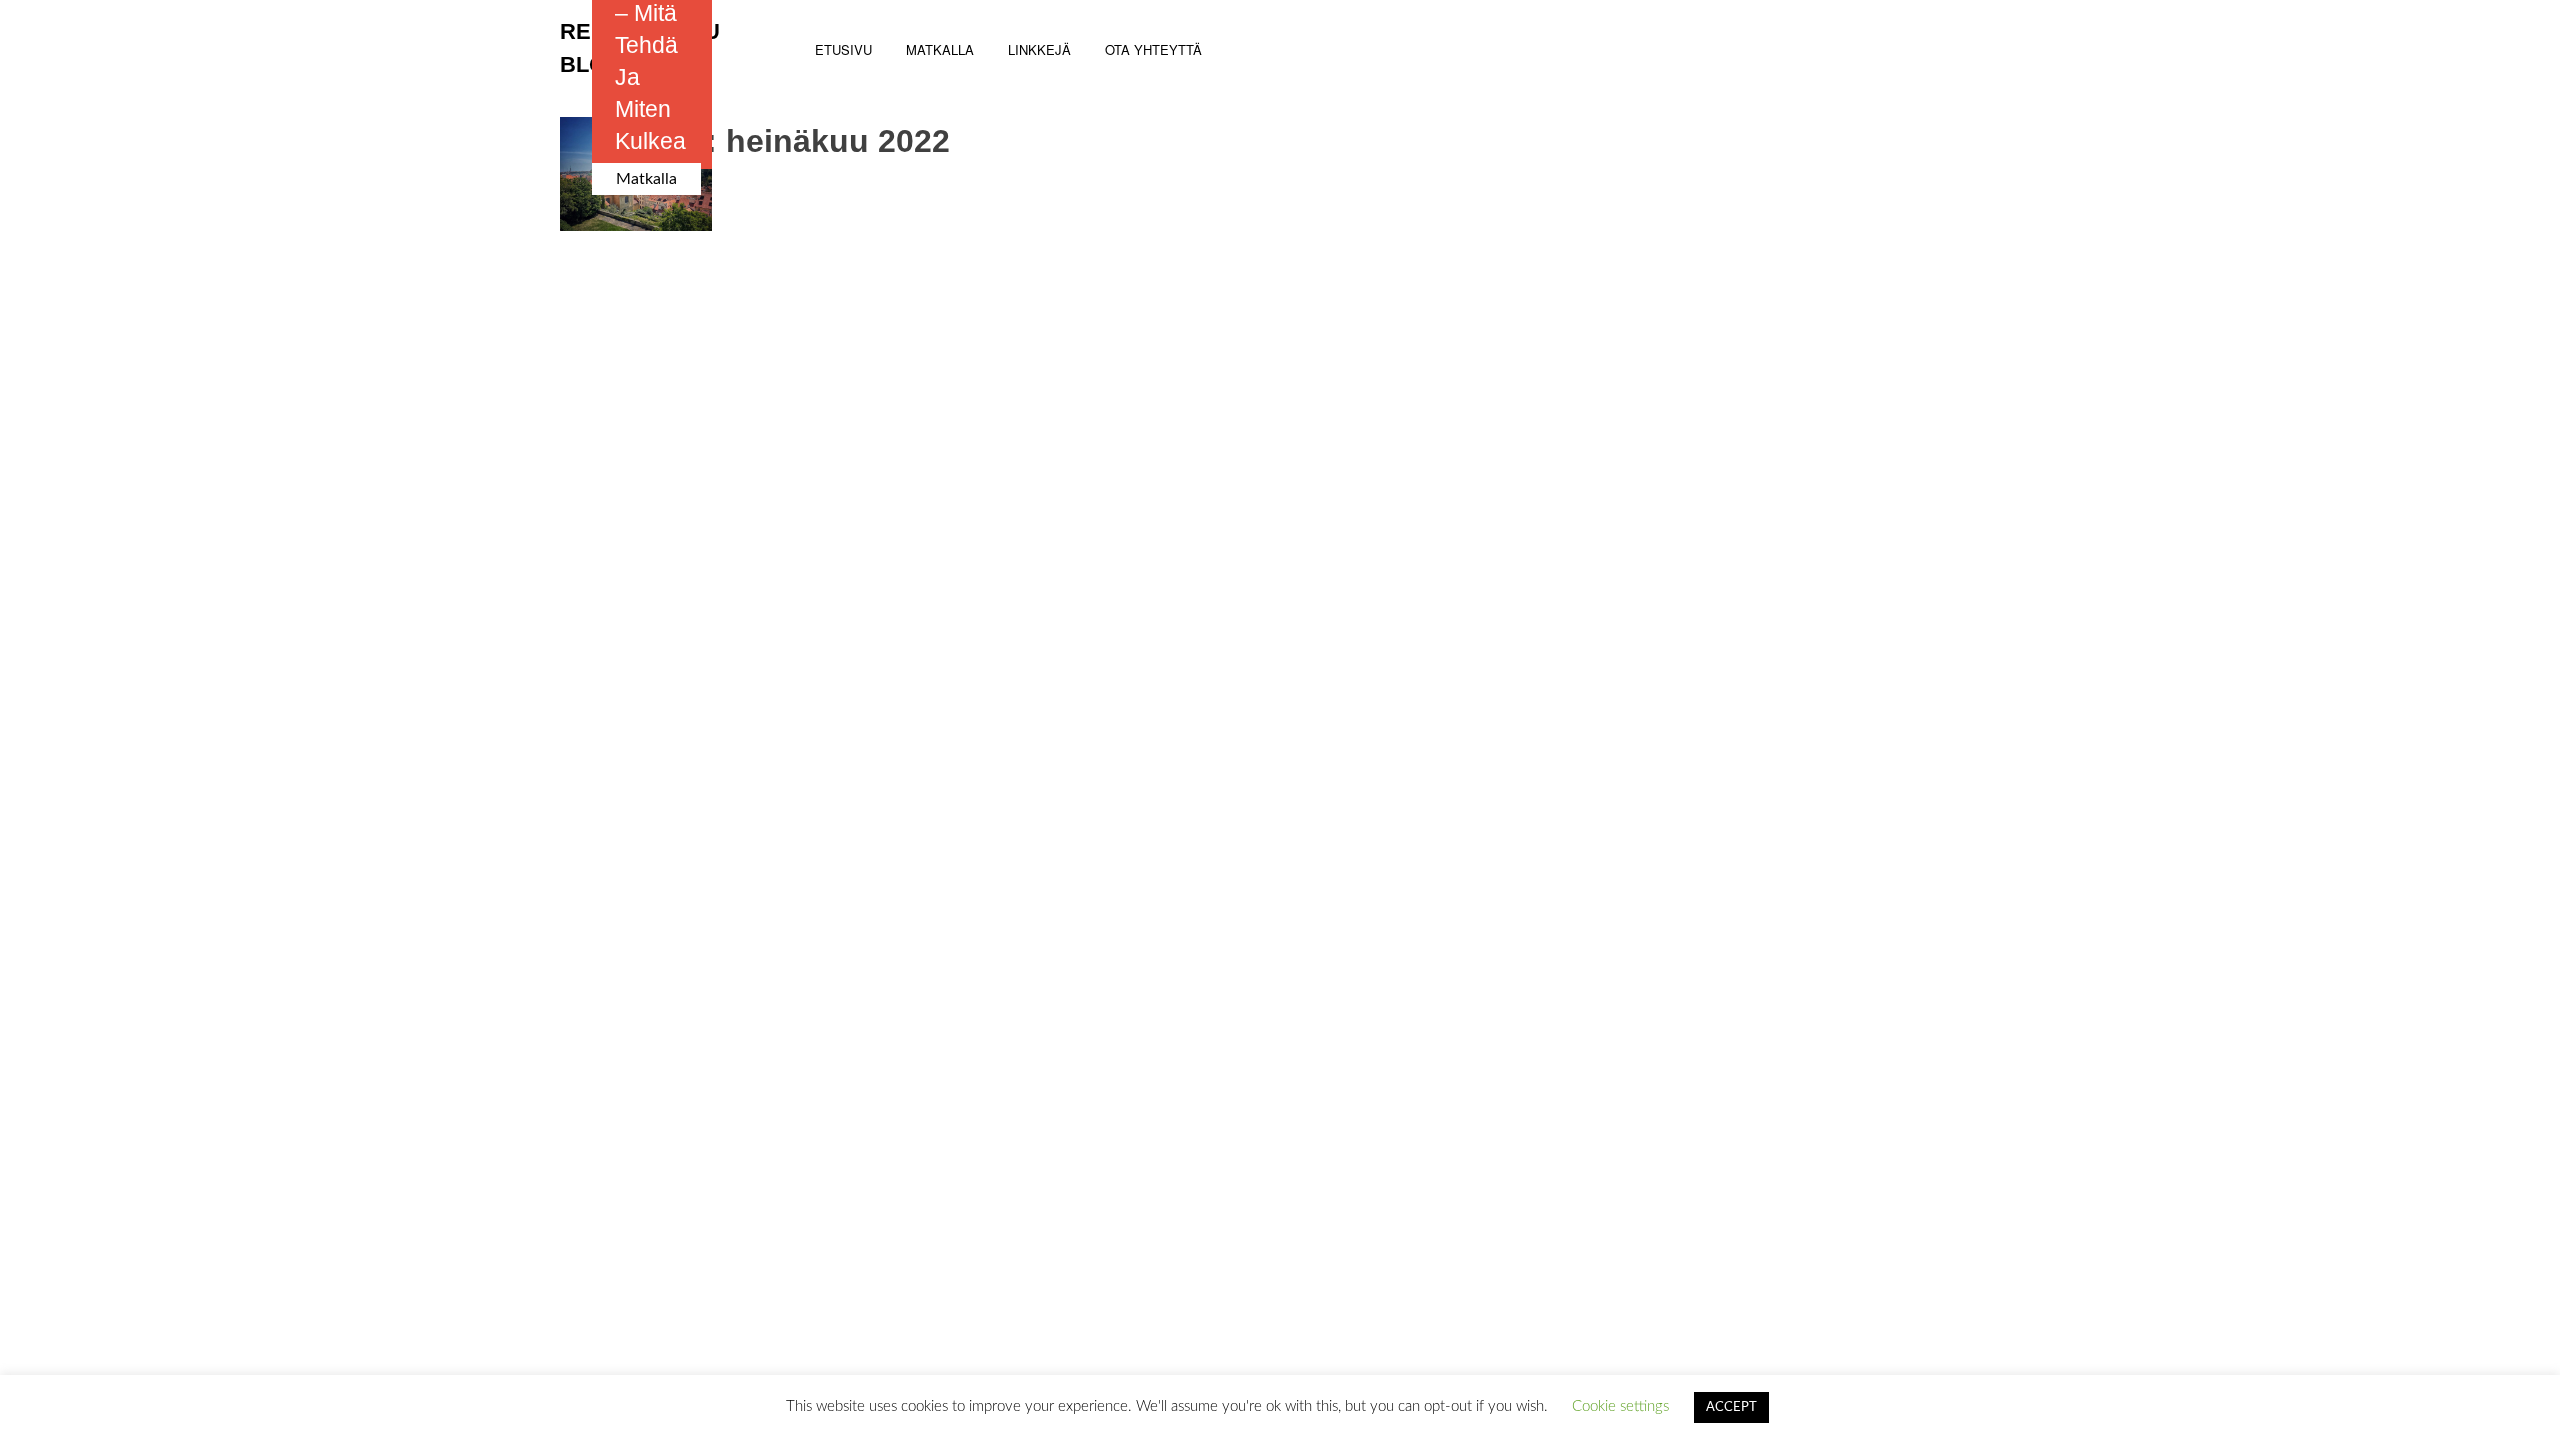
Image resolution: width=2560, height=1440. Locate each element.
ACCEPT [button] (1731, 1407)
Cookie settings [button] (1620, 1406)
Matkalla (646, 179)
